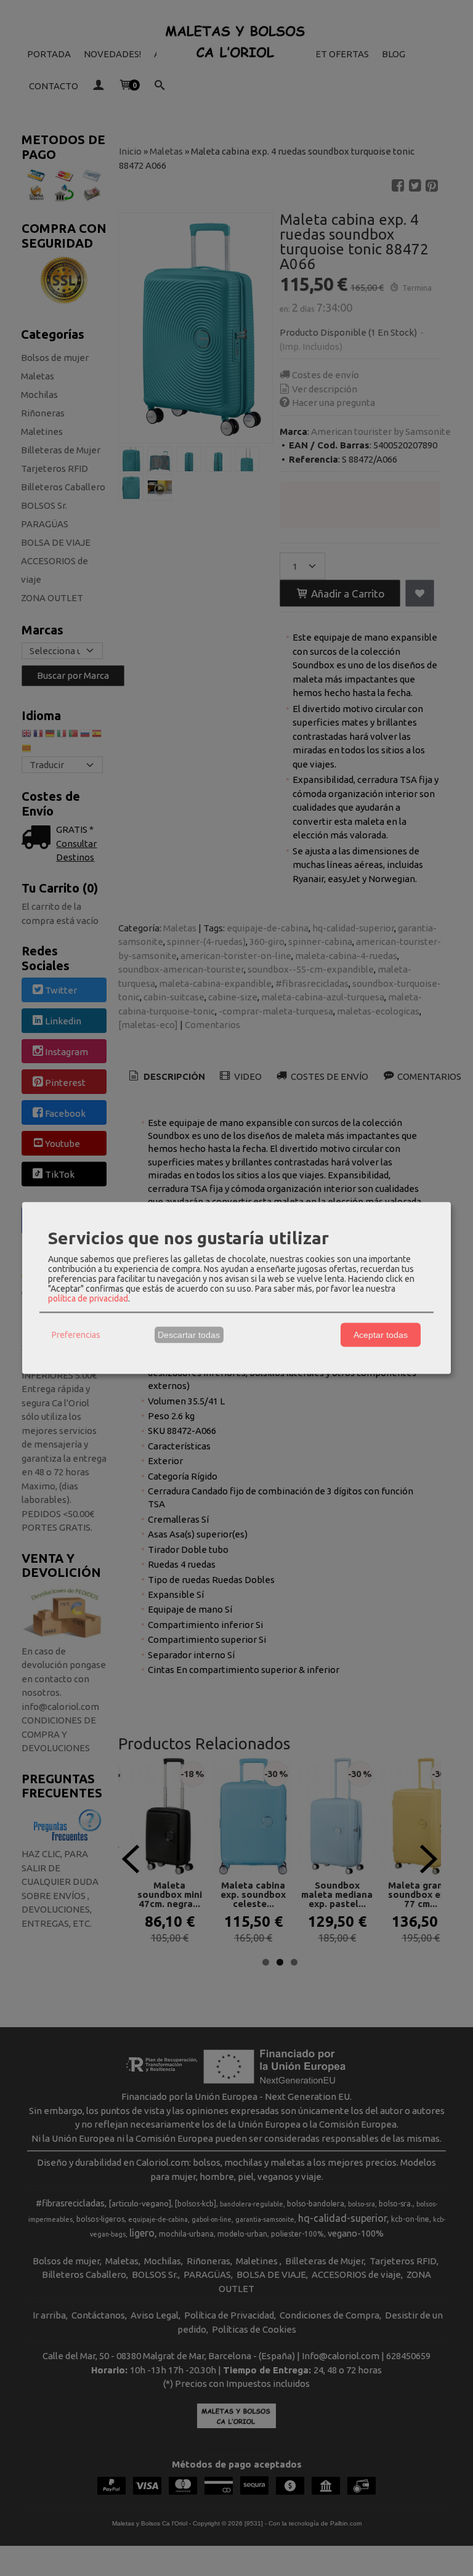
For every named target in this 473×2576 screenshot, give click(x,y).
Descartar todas (189, 1335)
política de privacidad (88, 1298)
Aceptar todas (381, 1335)
